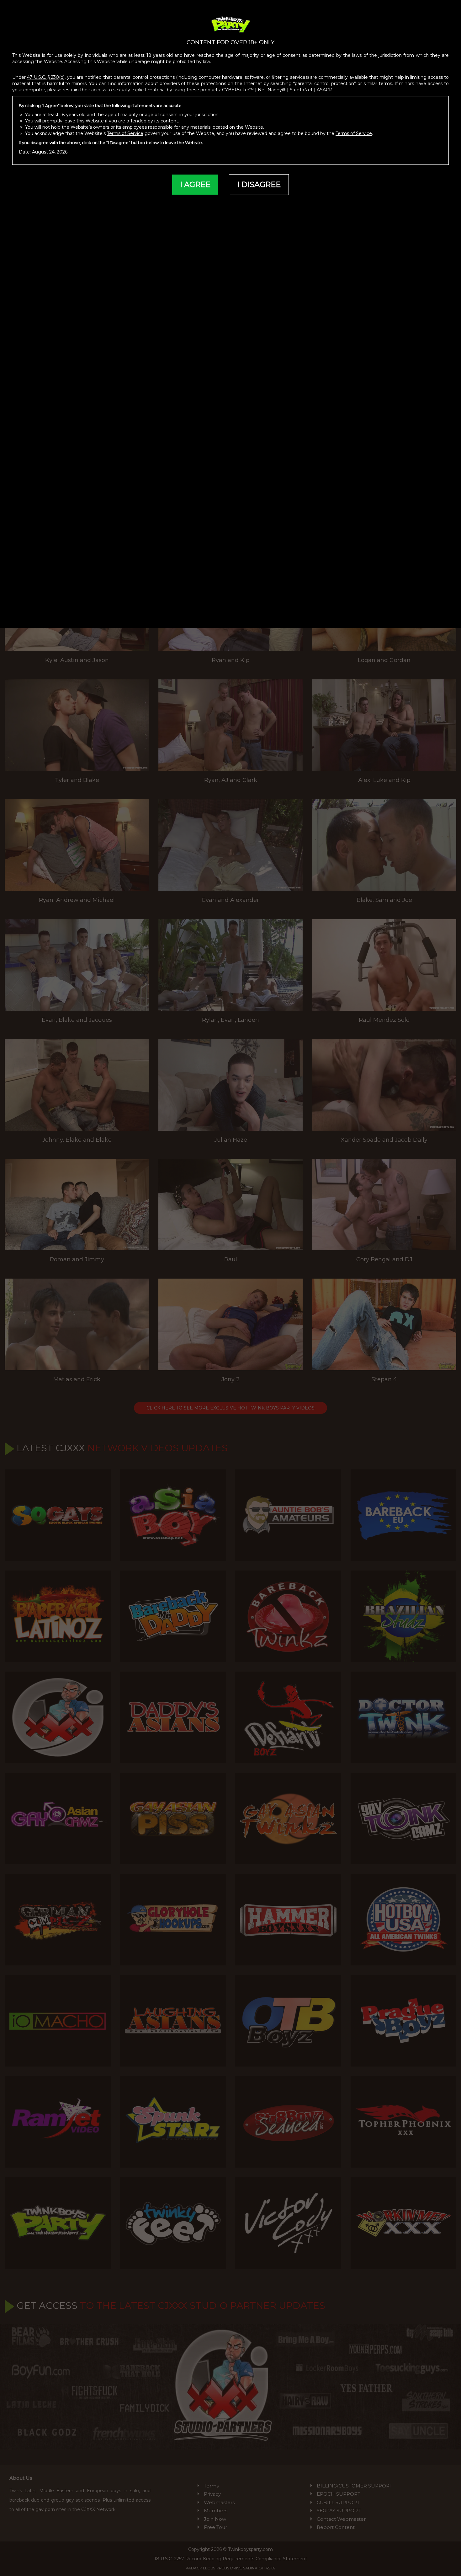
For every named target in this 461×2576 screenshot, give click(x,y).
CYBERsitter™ (238, 90)
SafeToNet (301, 90)
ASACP (325, 90)
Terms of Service (125, 133)
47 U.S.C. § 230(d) (46, 77)
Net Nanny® (272, 90)
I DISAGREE (259, 184)
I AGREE (195, 184)
